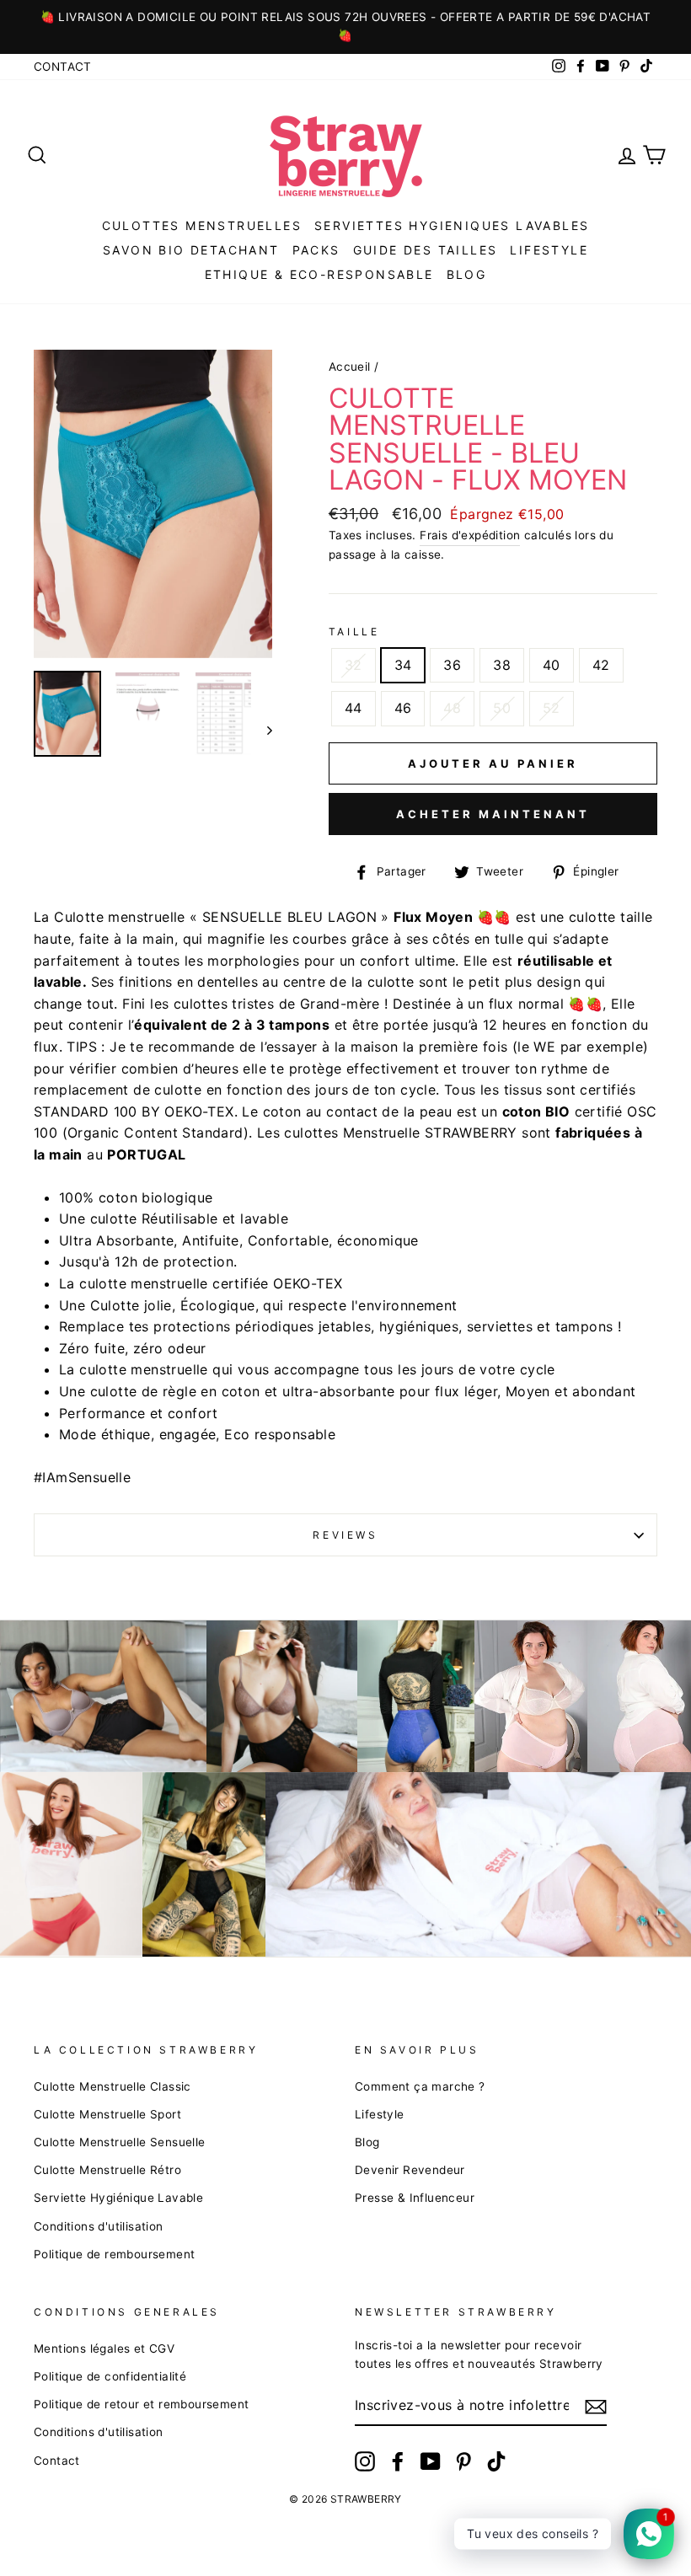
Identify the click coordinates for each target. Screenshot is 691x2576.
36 (452, 665)
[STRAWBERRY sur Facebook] (398, 2461)
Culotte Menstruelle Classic (112, 2086)
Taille (354, 632)
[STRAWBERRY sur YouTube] (431, 2461)
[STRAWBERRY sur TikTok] (496, 2461)
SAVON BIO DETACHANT (191, 250)
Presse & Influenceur (415, 2198)
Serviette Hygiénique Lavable (118, 2198)
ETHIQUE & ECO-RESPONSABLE (319, 274)
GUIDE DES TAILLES (426, 250)
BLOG (467, 274)
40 (552, 665)
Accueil (350, 367)
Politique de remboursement (114, 2254)
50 (502, 708)
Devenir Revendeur (410, 2170)
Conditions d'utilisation (99, 2226)
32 (354, 665)
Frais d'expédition (470, 535)
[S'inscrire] (596, 2406)
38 (502, 665)
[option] (345, 27)
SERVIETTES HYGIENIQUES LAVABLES (452, 225)
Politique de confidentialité (110, 2376)
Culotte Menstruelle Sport (107, 2114)
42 (601, 665)
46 (403, 708)
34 (403, 665)
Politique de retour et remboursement (141, 2404)
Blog (367, 2142)
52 (552, 708)
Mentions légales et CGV (104, 2348)
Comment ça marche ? (420, 2086)
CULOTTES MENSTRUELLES (202, 225)
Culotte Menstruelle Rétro (107, 2170)
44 (354, 708)
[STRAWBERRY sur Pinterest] (463, 2461)
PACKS (316, 250)
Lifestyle (549, 250)
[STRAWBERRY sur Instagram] (365, 2461)
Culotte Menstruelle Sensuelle (120, 2142)
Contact (63, 67)
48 (452, 708)
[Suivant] (262, 729)
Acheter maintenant (493, 814)
